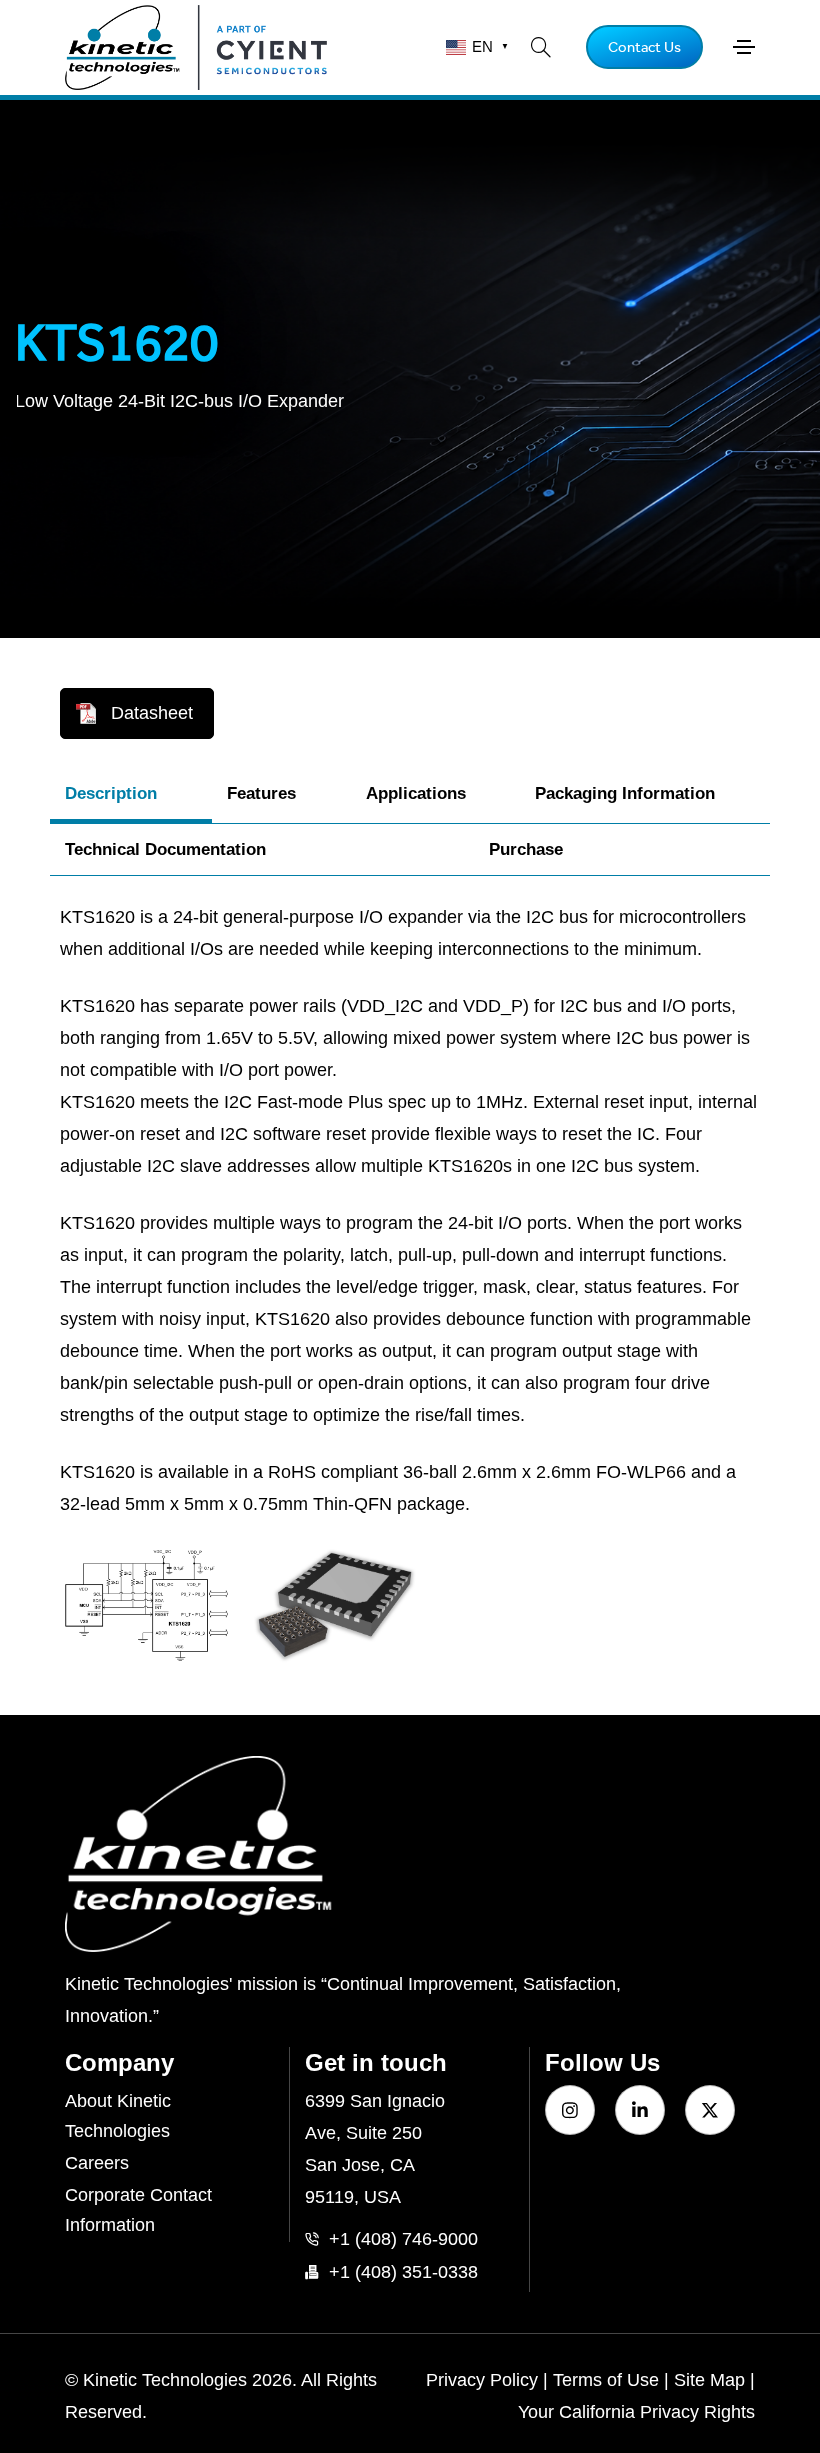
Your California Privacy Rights (636, 2412)
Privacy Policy (482, 2380)
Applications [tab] (416, 793)
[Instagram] (570, 2110)
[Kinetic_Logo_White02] (410, 1854)
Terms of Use (606, 2380)
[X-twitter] (710, 2110)
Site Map (709, 2380)
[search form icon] (541, 47)
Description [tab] (111, 793)
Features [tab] (261, 793)
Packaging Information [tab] (625, 793)
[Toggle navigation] (744, 47)
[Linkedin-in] (640, 2110)
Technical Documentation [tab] (165, 849)
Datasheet (152, 713)
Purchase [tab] (526, 849)
